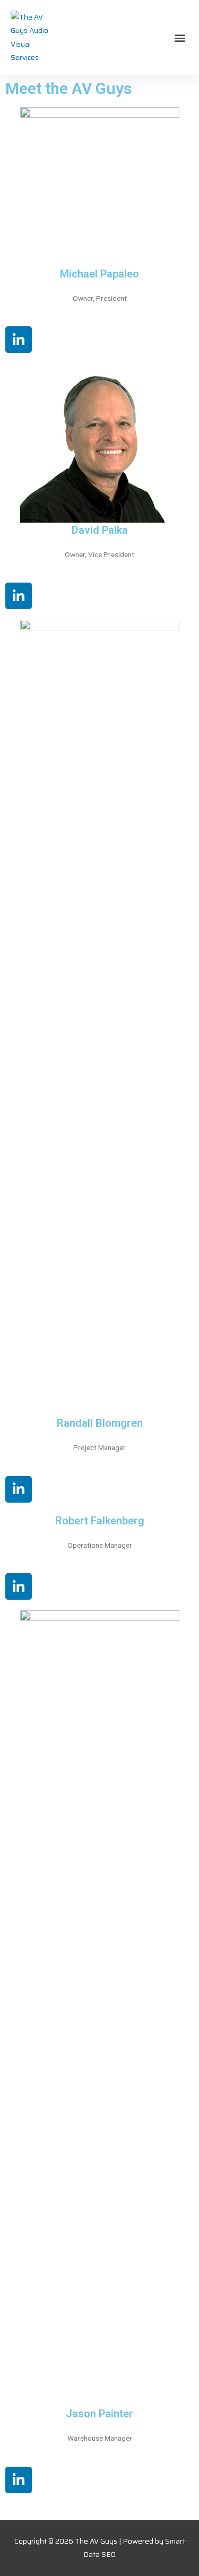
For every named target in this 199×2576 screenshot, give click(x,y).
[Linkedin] (19, 340)
